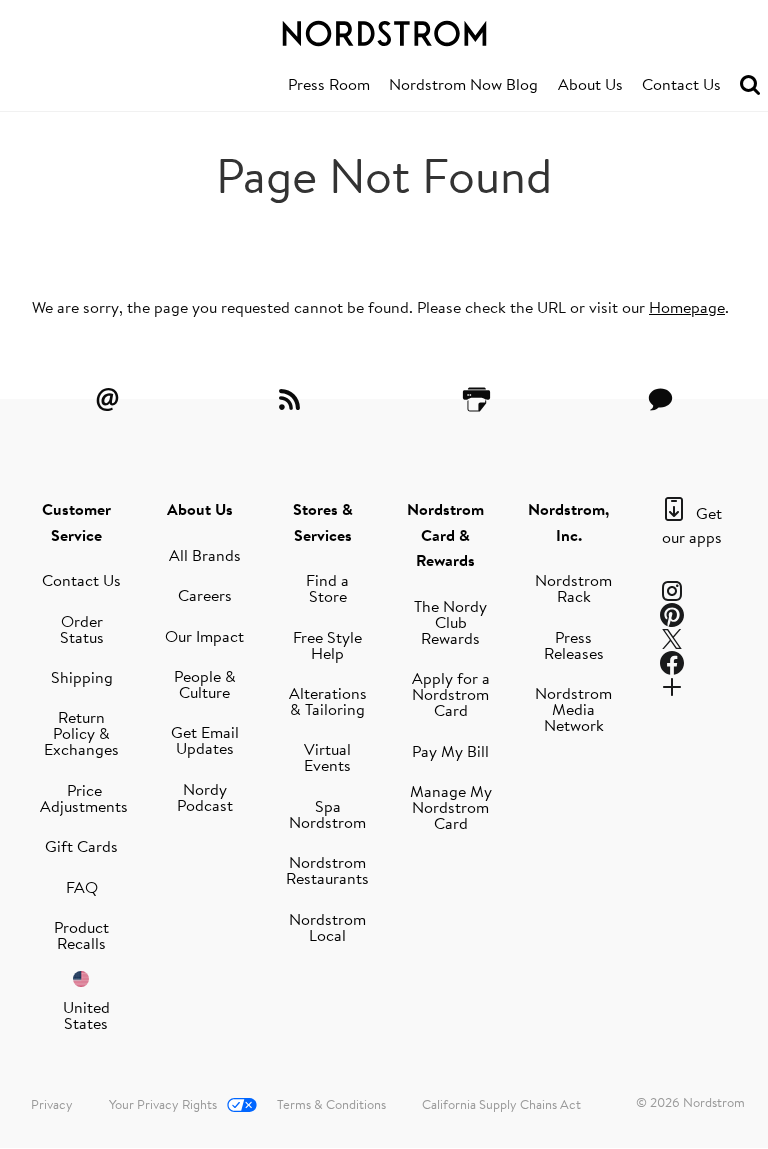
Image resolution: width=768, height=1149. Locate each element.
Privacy (52, 1104)
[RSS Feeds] (292, 399)
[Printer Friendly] (476, 399)
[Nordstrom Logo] (384, 30)
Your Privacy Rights (163, 1104)
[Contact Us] (661, 399)
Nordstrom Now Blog (463, 84)
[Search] (750, 85)
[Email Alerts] (107, 399)
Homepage (687, 307)
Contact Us (681, 84)
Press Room (329, 84)
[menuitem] (329, 85)
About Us (590, 84)
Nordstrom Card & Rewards (445, 534)
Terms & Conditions (331, 1104)
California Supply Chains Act (501, 1104)
